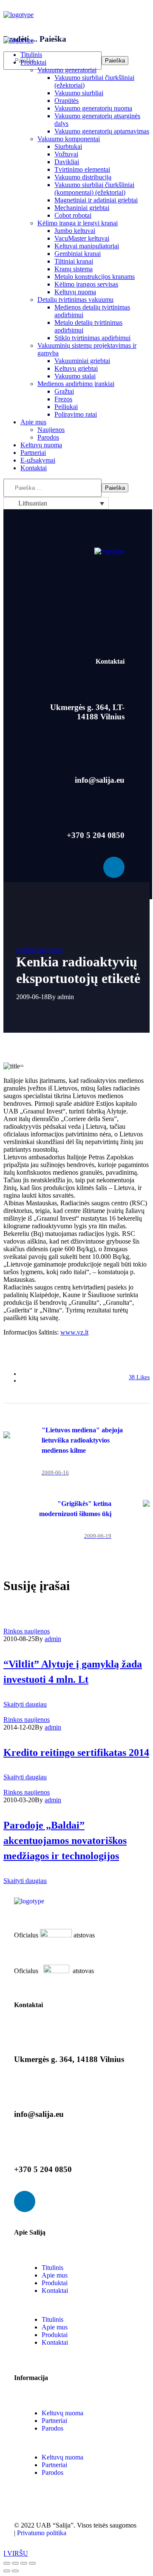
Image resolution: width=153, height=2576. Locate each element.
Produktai (55, 2283)
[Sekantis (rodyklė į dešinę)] (15, 2571)
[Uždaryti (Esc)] (7, 2563)
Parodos (52, 2428)
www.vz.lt (74, 1332)
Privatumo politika (42, 2533)
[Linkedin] (114, 867)
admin (66, 997)
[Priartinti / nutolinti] (32, 2563)
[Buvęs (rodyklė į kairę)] (7, 2571)
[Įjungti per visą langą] (24, 2563)
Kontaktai (55, 2291)
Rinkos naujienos (39, 950)
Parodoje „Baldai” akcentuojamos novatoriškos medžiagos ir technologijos (65, 1840)
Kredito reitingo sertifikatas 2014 (76, 1752)
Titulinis (52, 2268)
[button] (76, 23)
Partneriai (54, 2421)
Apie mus (55, 2275)
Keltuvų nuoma (62, 2413)
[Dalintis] (15, 2563)
